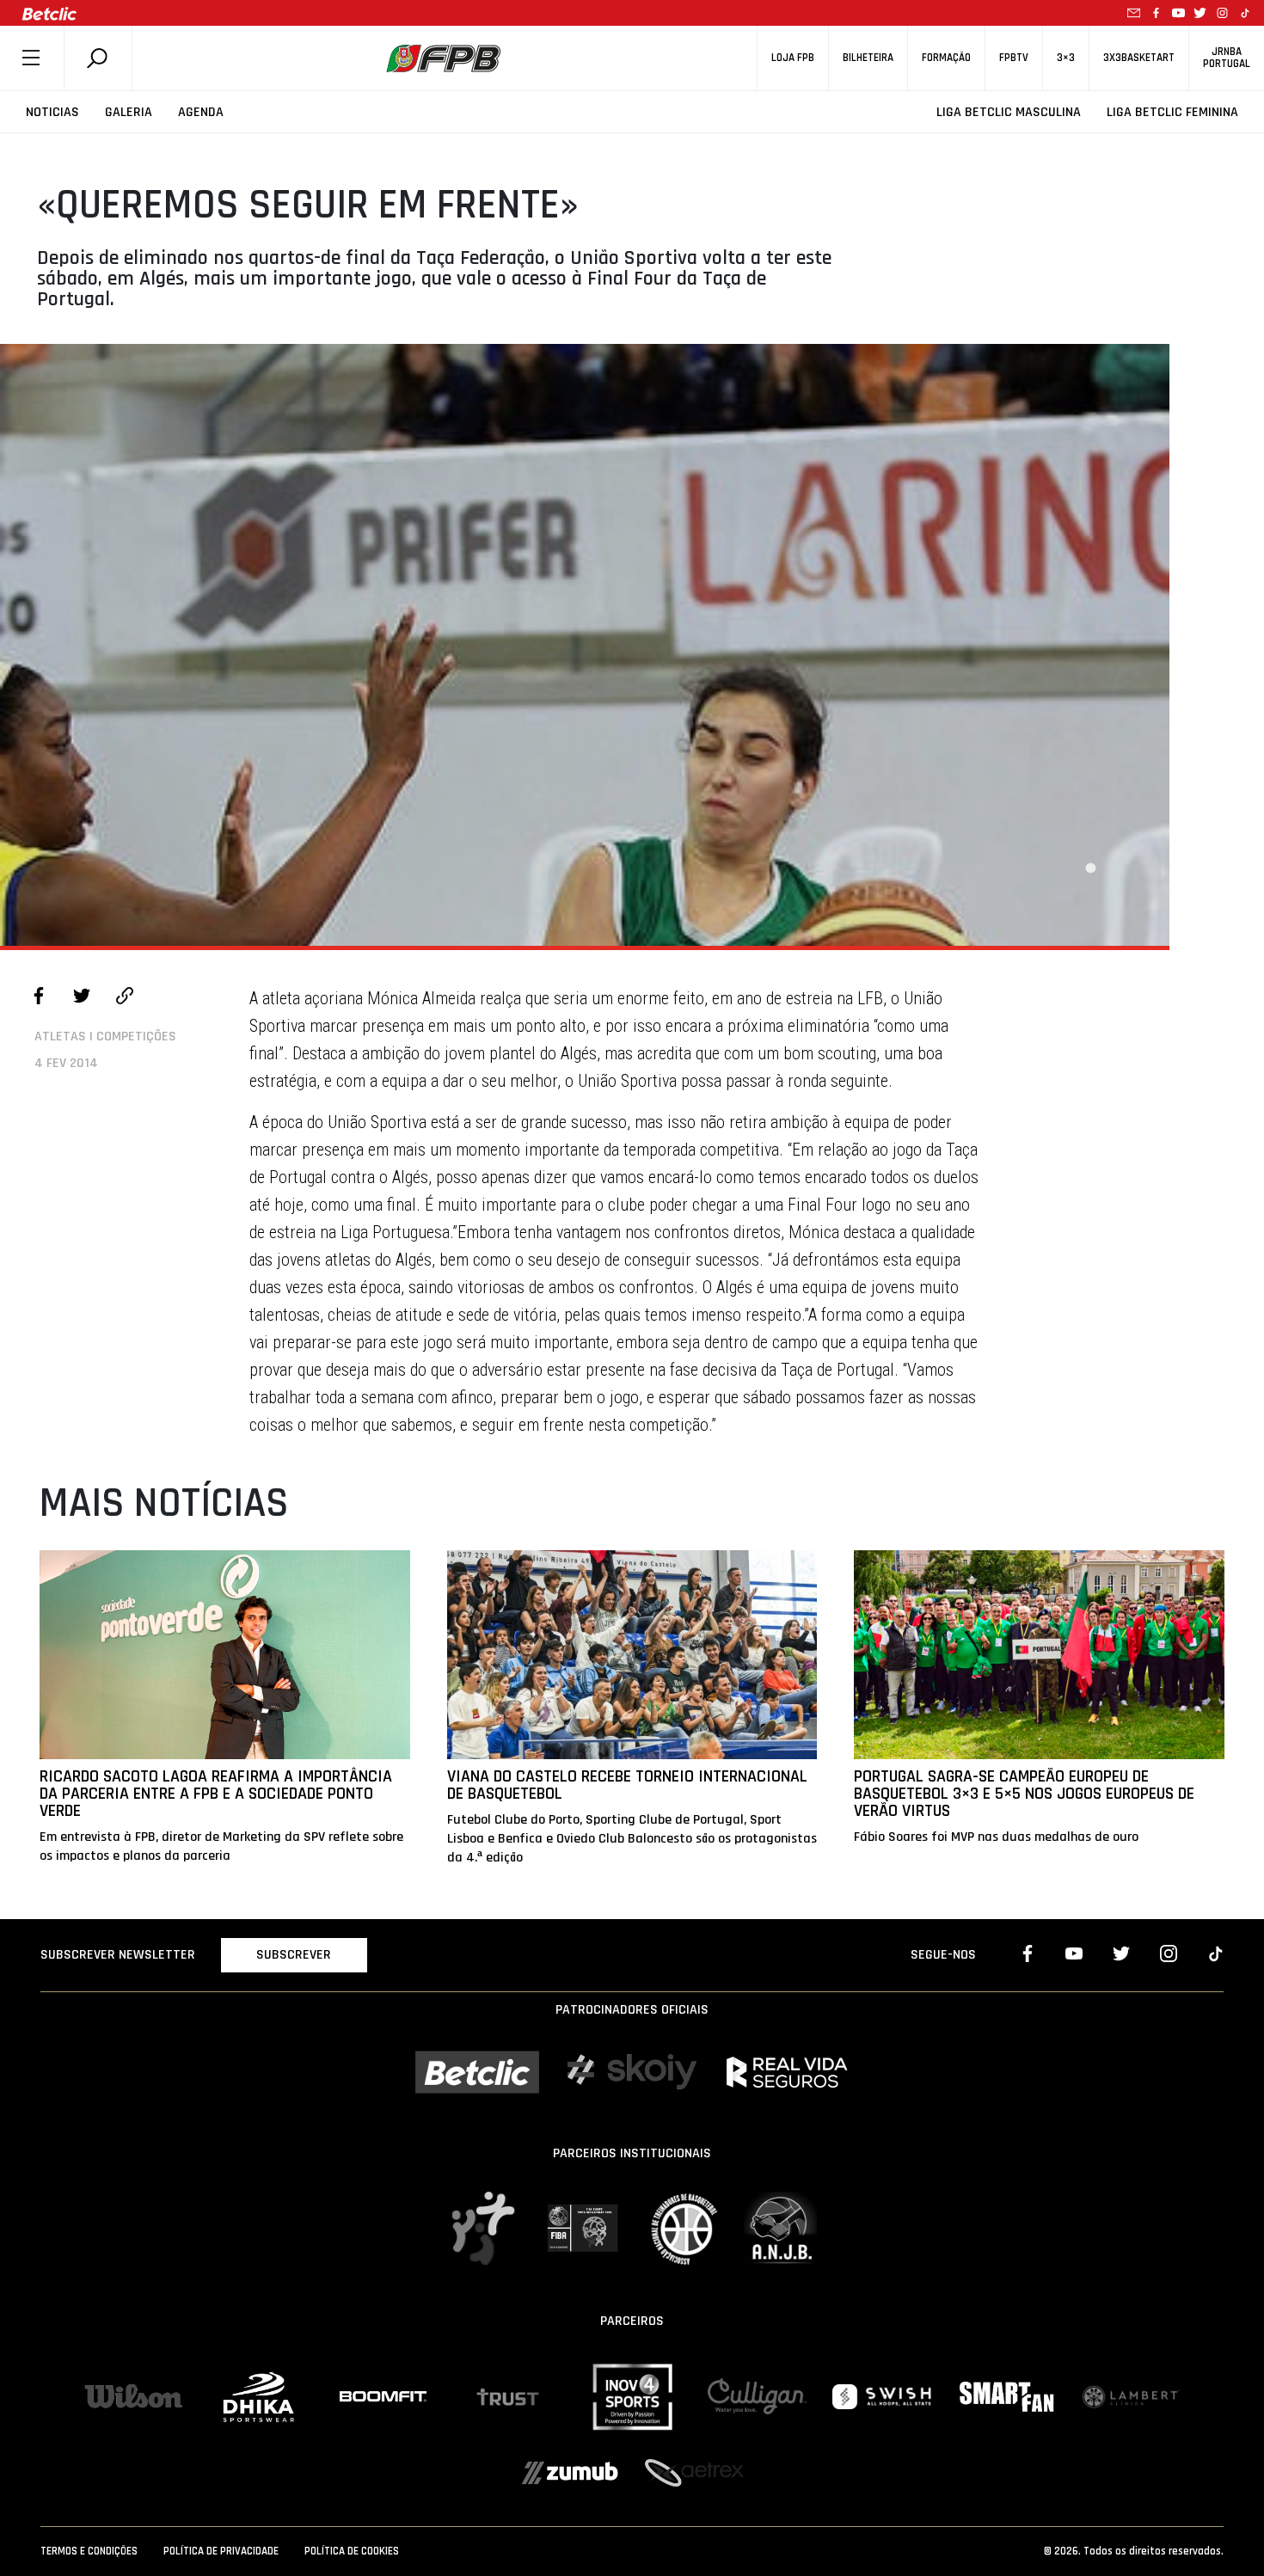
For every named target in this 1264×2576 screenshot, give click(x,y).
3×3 (1066, 58)
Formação (946, 58)
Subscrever (294, 1955)
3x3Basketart (1139, 58)
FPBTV (1014, 58)
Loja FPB (793, 58)
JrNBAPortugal (1227, 58)
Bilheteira (868, 58)
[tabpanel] (585, 645)
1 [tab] (1090, 868)
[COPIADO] (125, 998)
